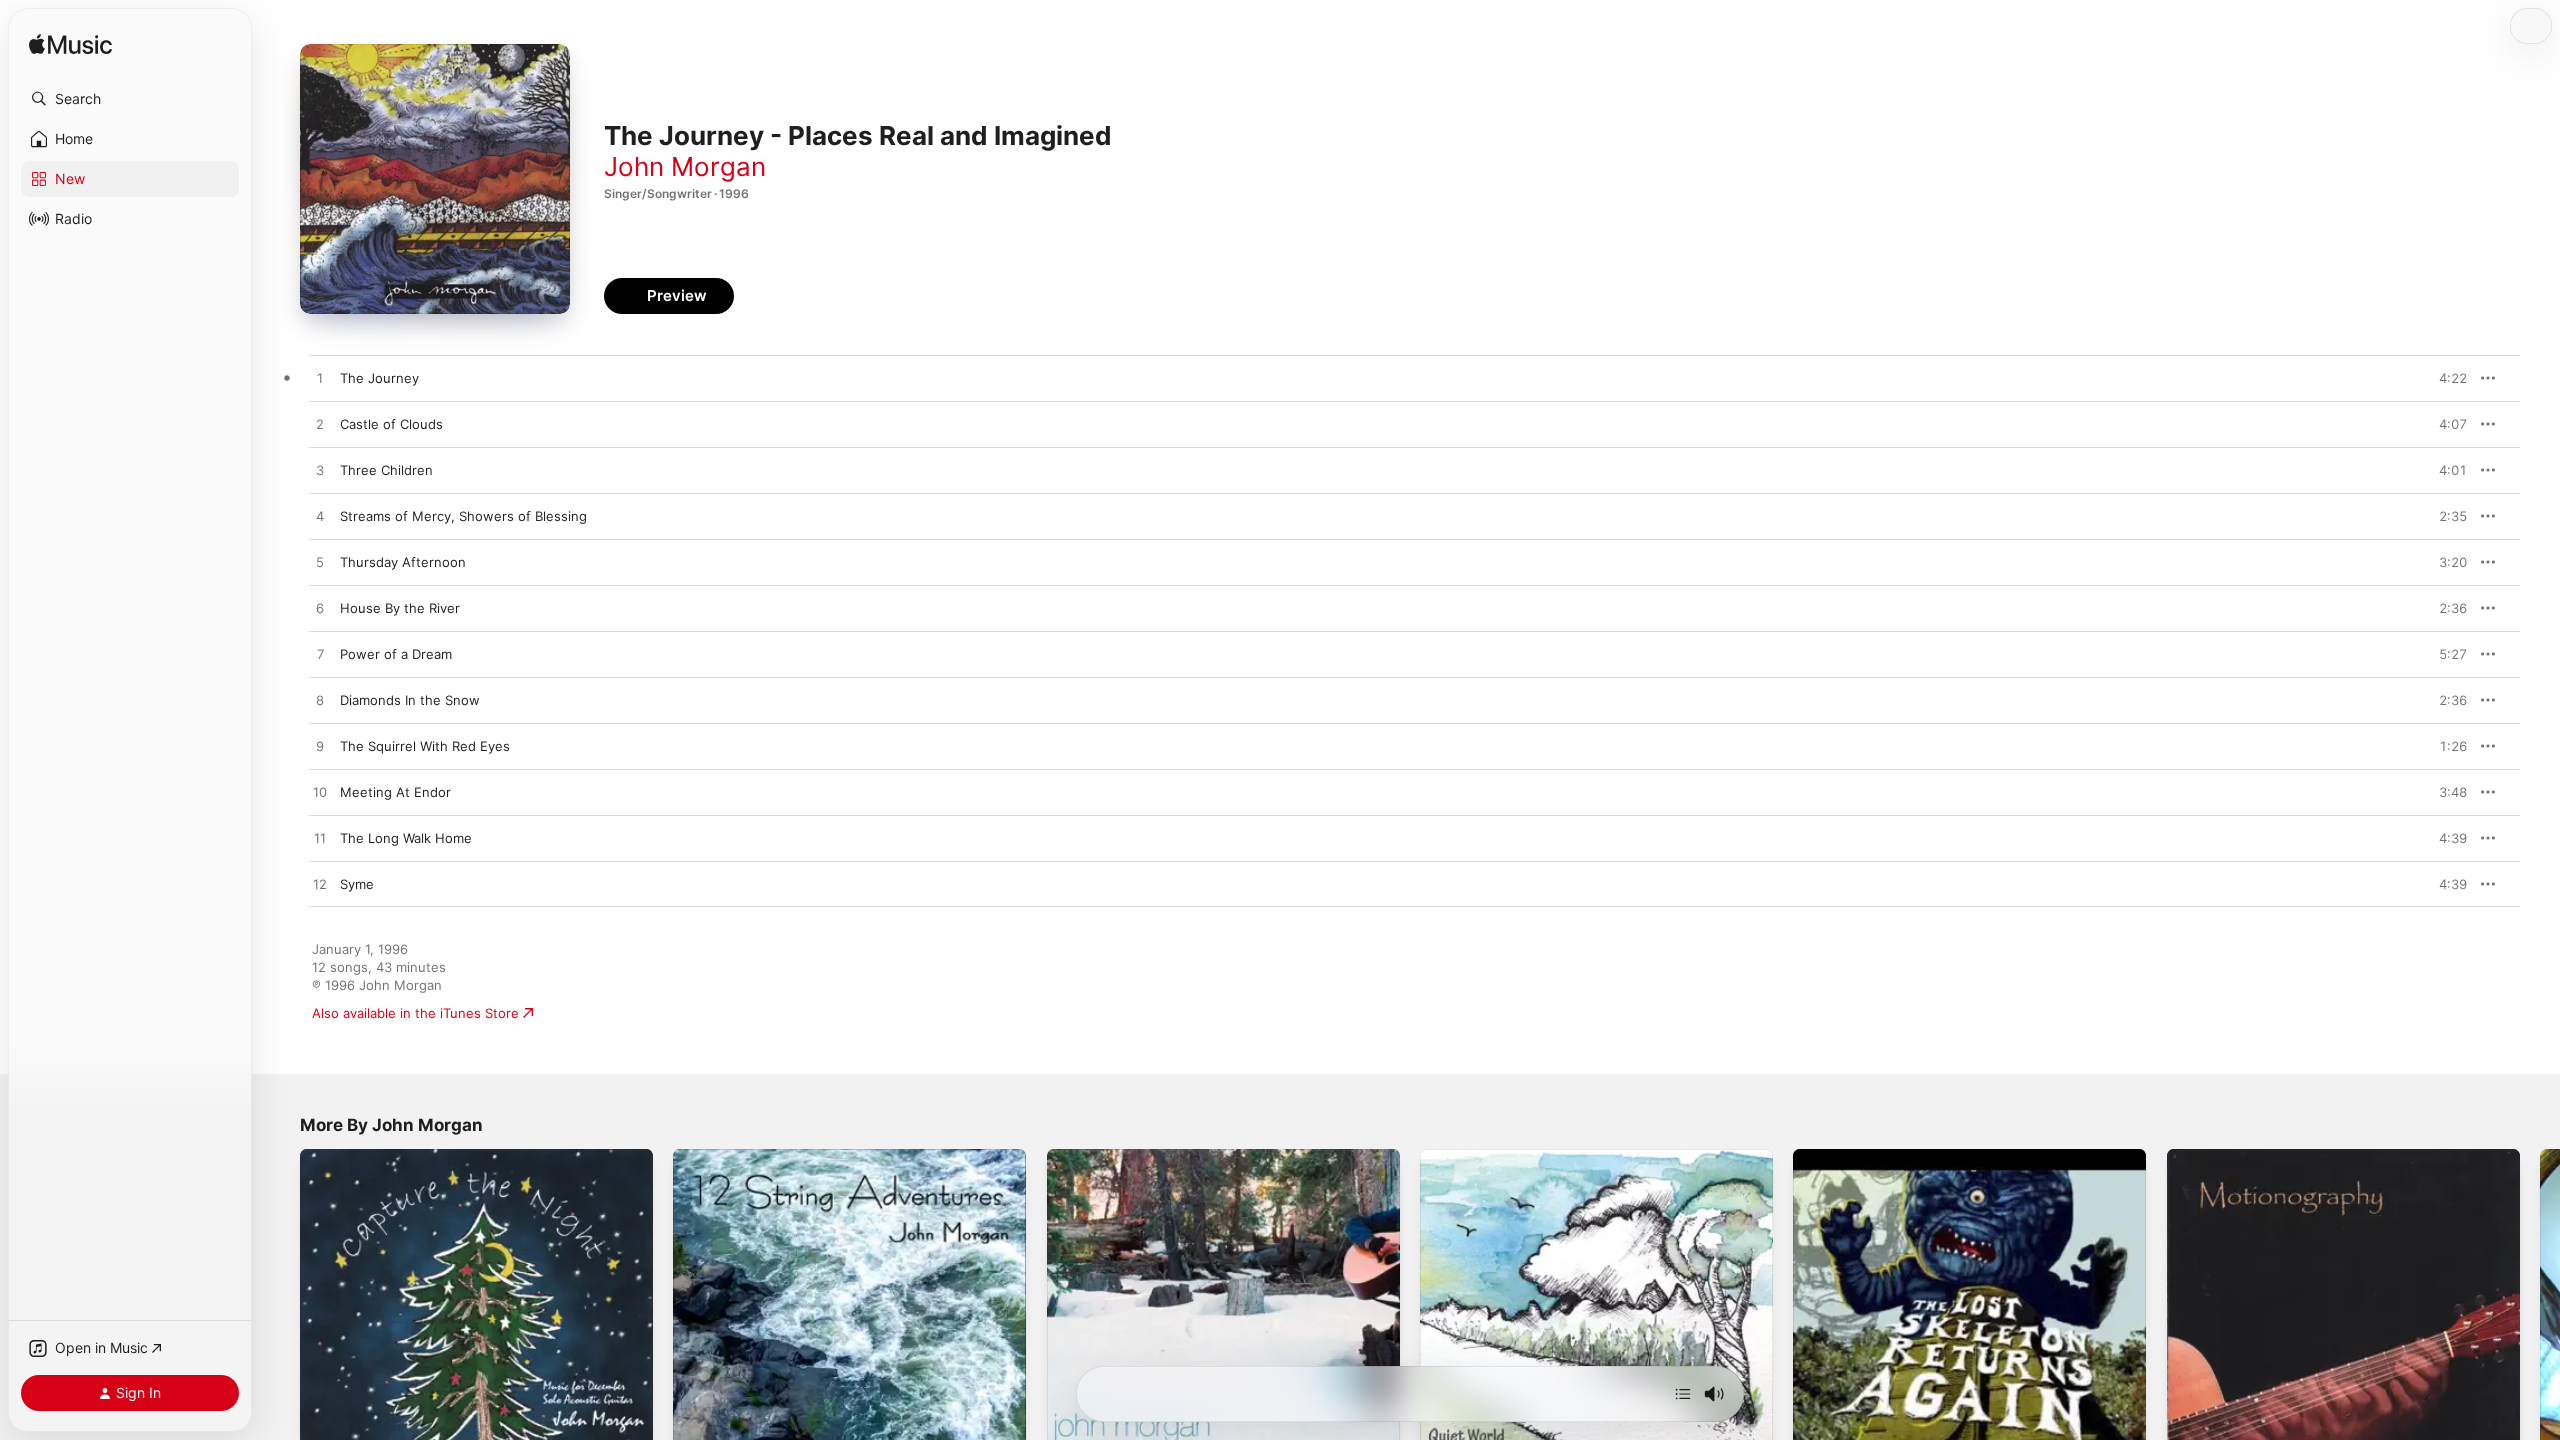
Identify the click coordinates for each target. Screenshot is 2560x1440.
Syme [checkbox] (357, 884)
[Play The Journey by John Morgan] (320, 379)
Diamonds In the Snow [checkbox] (410, 700)
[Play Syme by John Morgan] (320, 885)
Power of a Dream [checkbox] (396, 654)
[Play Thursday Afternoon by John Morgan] (320, 563)
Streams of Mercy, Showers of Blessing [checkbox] (463, 516)
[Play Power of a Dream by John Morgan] (320, 655)
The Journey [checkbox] (379, 378)
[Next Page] (2540, 1326)
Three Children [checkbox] (386, 470)
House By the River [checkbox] (400, 608)
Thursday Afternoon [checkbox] (403, 562)
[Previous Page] (280, 1326)
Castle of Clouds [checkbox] (391, 424)
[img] (70, 45)
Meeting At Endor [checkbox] (395, 792)
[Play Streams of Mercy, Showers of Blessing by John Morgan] (320, 517)
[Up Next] (1683, 1394)
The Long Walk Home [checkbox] (406, 838)
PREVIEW (2445, 378)
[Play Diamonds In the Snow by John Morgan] (320, 701)
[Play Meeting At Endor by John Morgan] (320, 793)
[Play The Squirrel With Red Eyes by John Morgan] (320, 747)
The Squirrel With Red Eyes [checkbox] (425, 746)
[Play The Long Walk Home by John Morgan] (320, 839)
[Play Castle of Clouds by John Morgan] (320, 425)
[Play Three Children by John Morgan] (320, 471)
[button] (130, 99)
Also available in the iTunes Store (415, 1013)
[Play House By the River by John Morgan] (320, 609)
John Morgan (685, 166)
